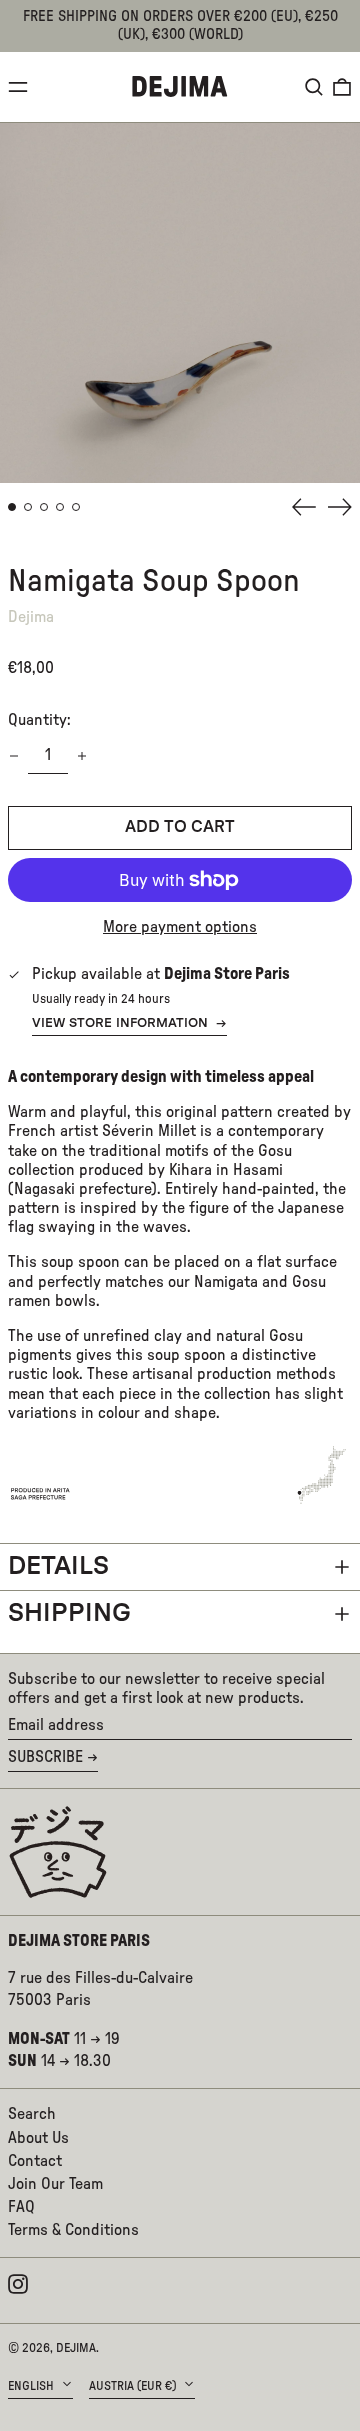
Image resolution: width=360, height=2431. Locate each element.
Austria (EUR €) (134, 2386)
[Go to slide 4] (60, 507)
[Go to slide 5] (76, 507)
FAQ (21, 2207)
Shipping (69, 1613)
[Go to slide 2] (28, 507)
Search (32, 2114)
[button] (314, 87)
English (32, 2386)
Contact (35, 2161)
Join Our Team (55, 2184)
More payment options (180, 927)
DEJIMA (76, 2348)
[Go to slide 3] (44, 507)
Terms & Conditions (73, 2230)
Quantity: (39, 720)
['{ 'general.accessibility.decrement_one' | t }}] (14, 756)
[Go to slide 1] (12, 507)
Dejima (31, 617)
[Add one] (82, 756)
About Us (38, 2138)
